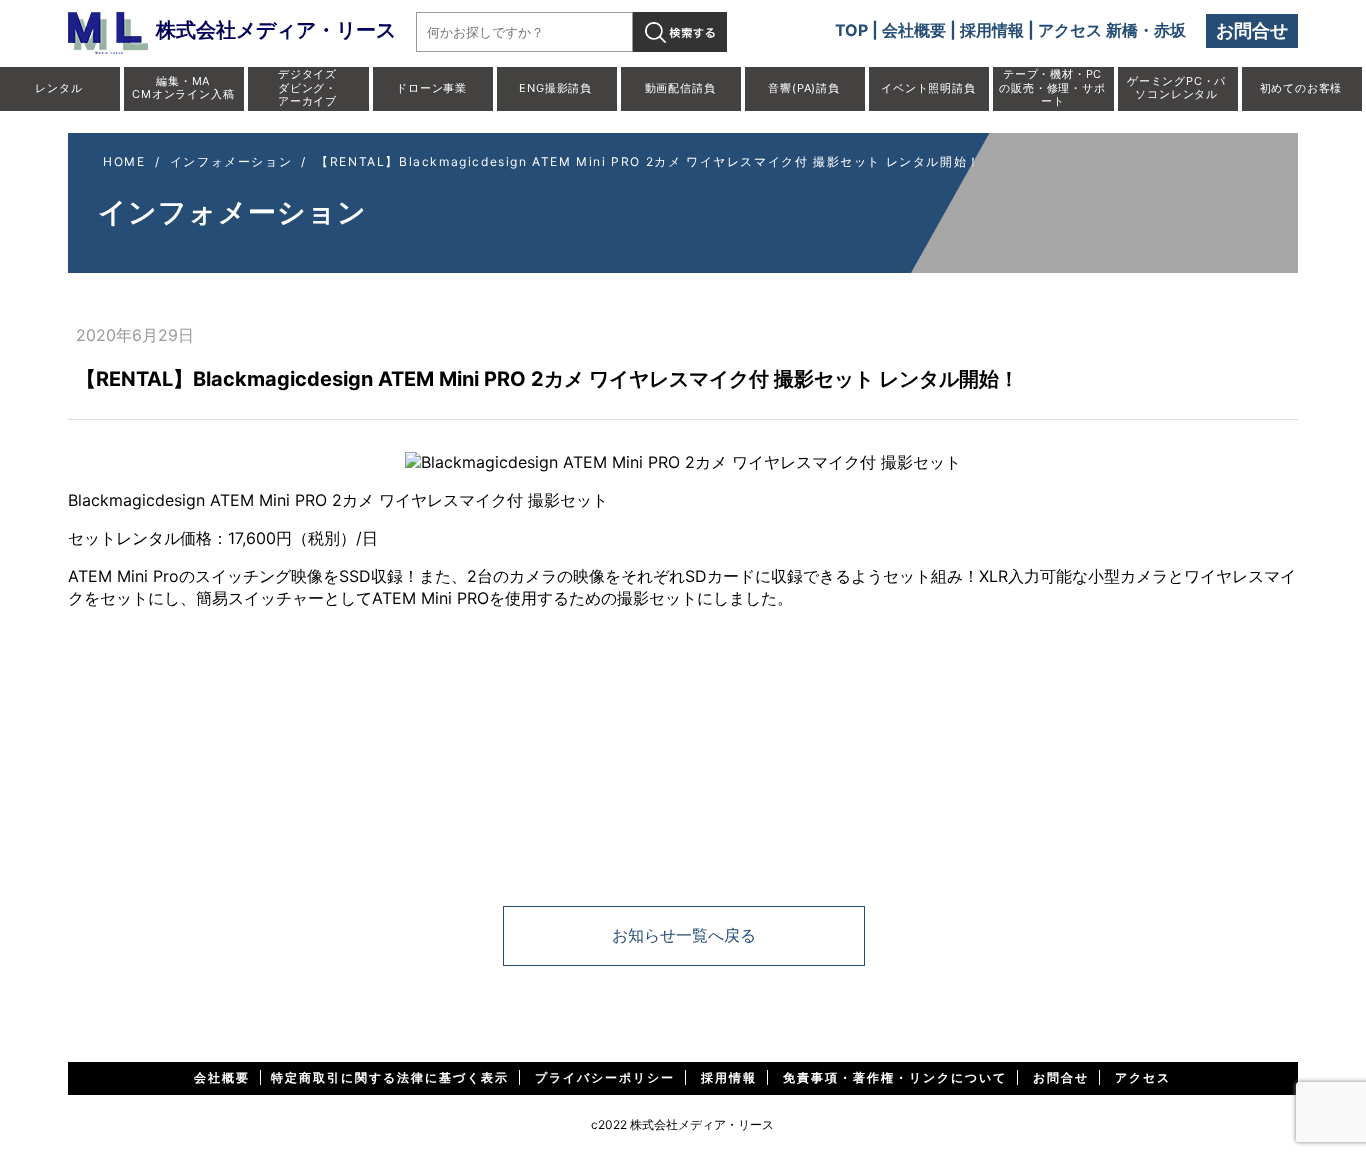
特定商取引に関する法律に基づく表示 (390, 1077)
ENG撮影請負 (555, 88)
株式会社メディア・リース (276, 30)
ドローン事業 (431, 88)
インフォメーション (231, 161)
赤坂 (1170, 30)
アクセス (1143, 1077)
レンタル (58, 88)
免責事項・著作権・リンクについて (895, 1077)
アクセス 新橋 (1088, 30)
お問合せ (1252, 30)
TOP (851, 30)
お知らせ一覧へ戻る (684, 935)
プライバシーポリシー (605, 1077)
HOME (124, 161)
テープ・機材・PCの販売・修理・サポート (1052, 87)
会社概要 (914, 30)
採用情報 (992, 30)
